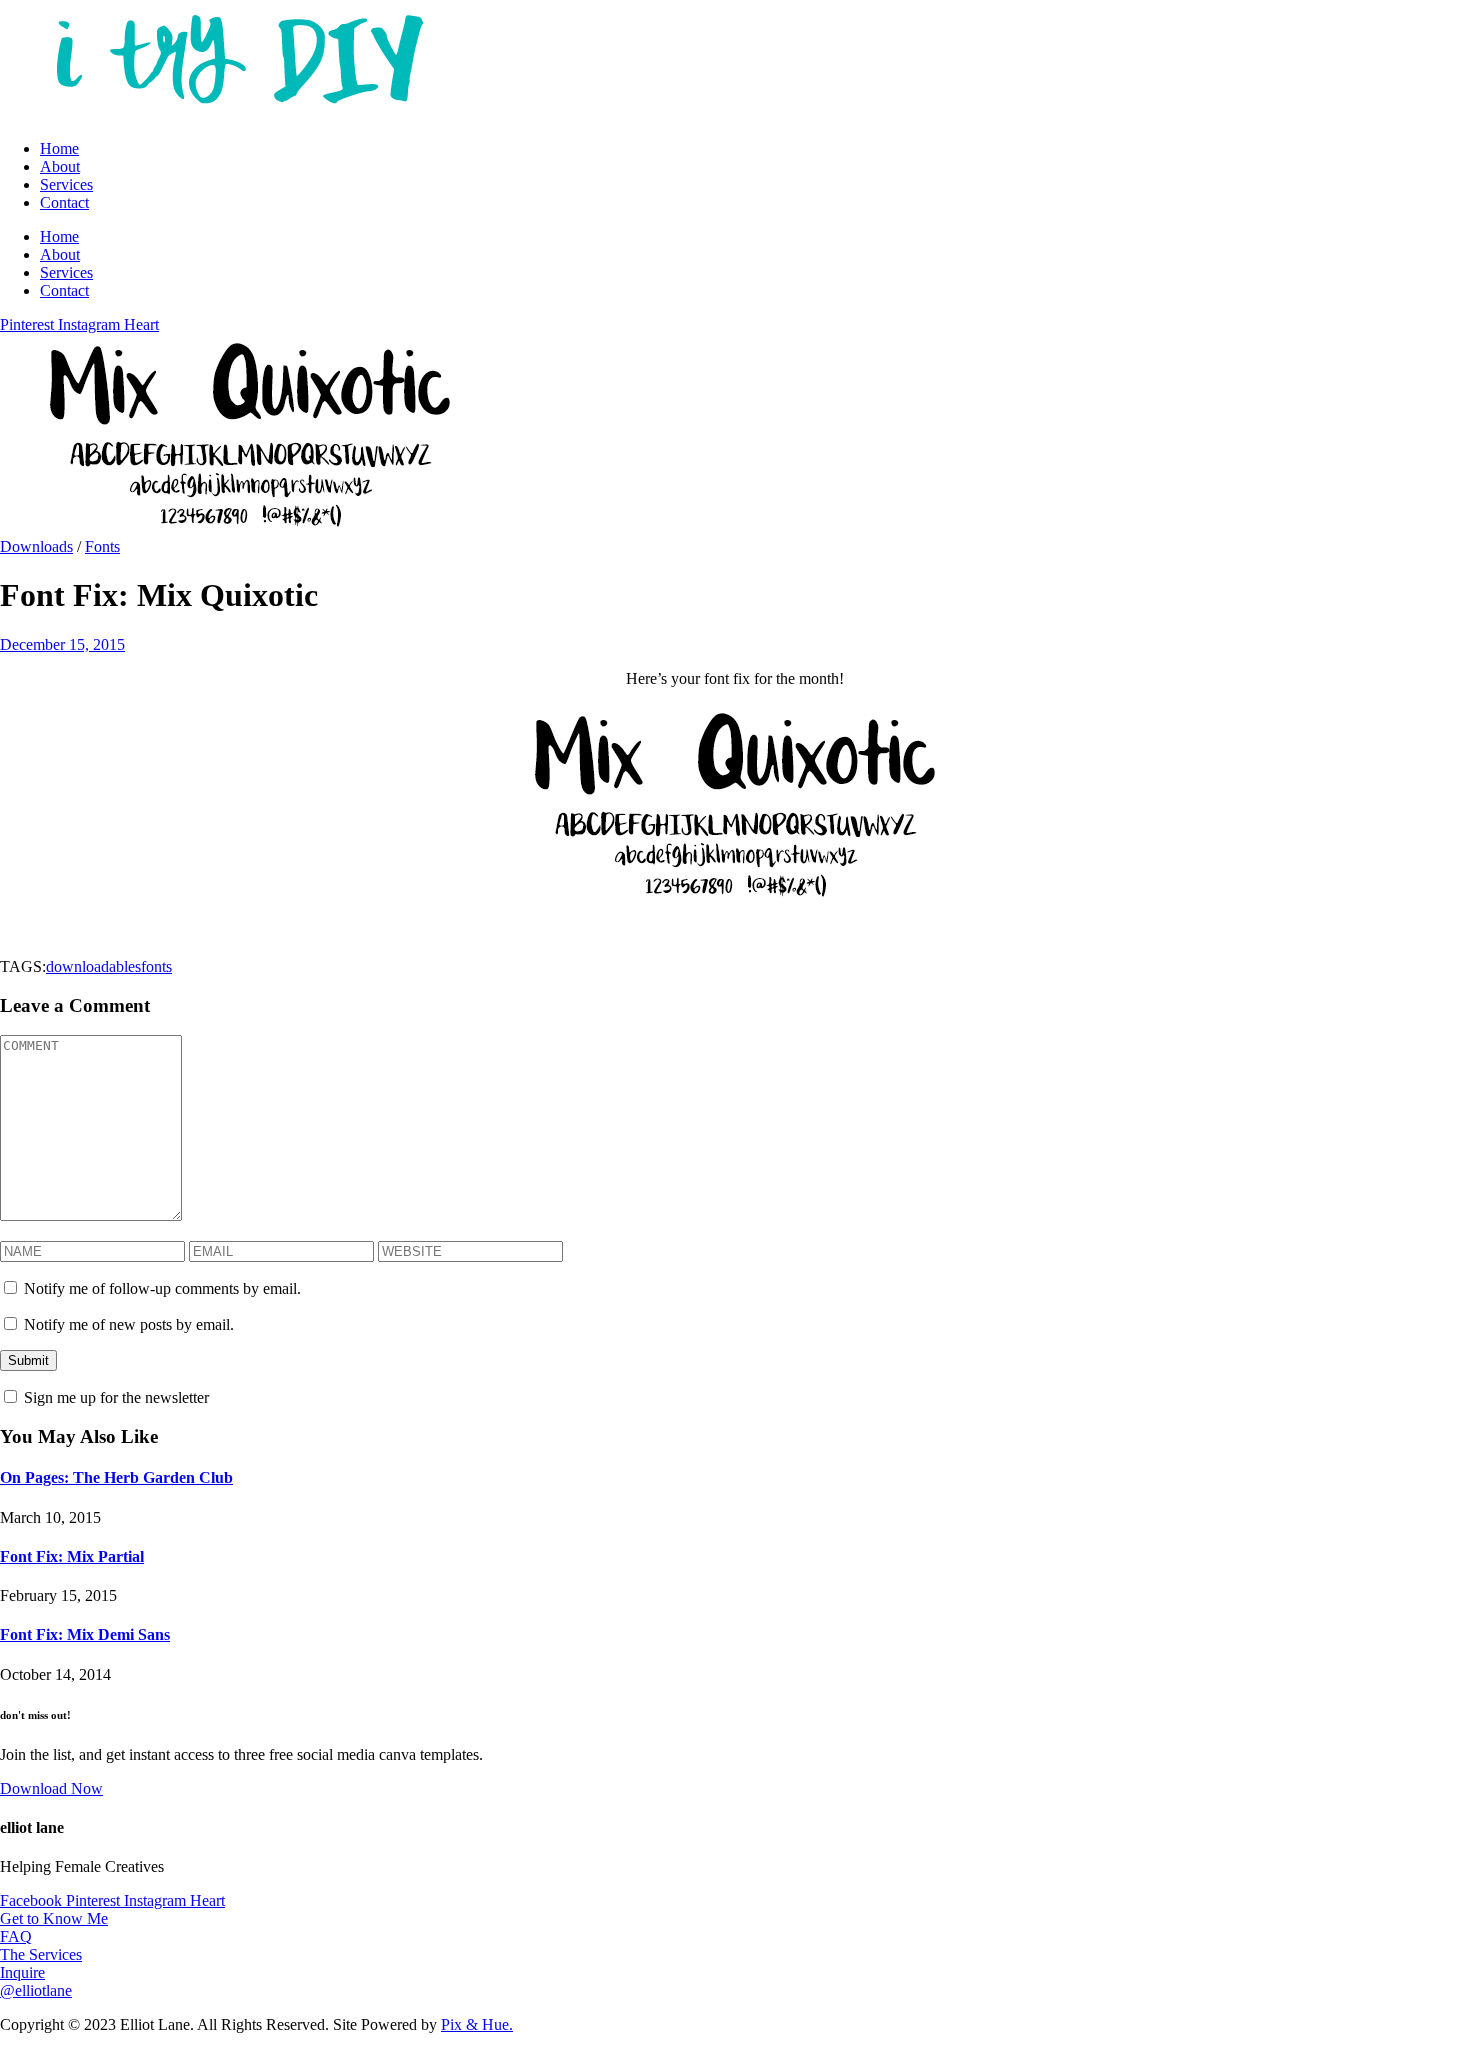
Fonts (102, 546)
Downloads (36, 546)
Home (59, 148)
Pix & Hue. (477, 2024)
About (60, 166)
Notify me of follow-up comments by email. (162, 1288)
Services (66, 184)
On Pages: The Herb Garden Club (116, 1477)
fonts (156, 966)
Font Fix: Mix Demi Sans (85, 1634)
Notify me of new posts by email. (129, 1324)
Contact (64, 202)
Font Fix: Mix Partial (72, 1556)
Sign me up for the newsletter (114, 1397)
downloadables (93, 966)
